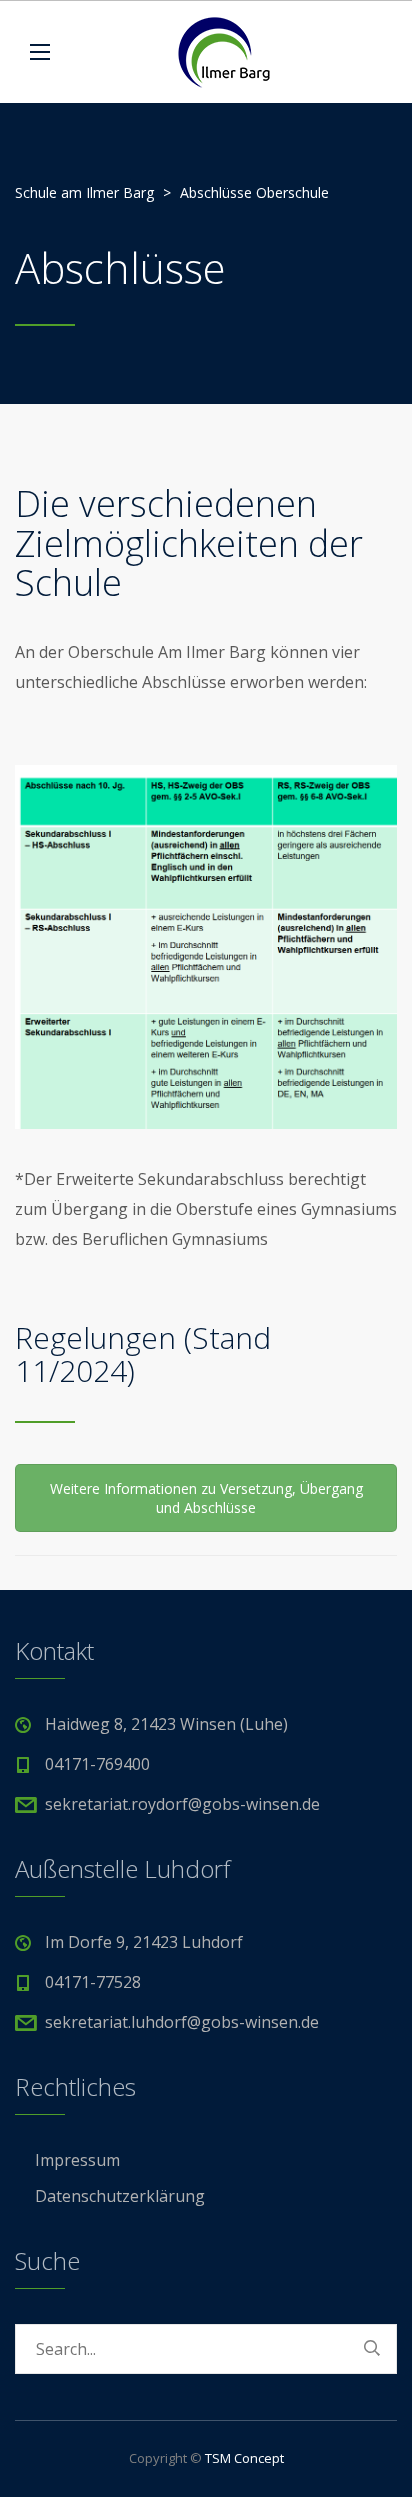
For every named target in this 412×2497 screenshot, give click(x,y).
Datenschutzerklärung (120, 2196)
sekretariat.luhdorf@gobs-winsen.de (182, 2022)
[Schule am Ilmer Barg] (223, 52)
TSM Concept (244, 2458)
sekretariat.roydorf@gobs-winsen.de (182, 1804)
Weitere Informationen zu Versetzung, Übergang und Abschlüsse (206, 1498)
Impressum (77, 2160)
